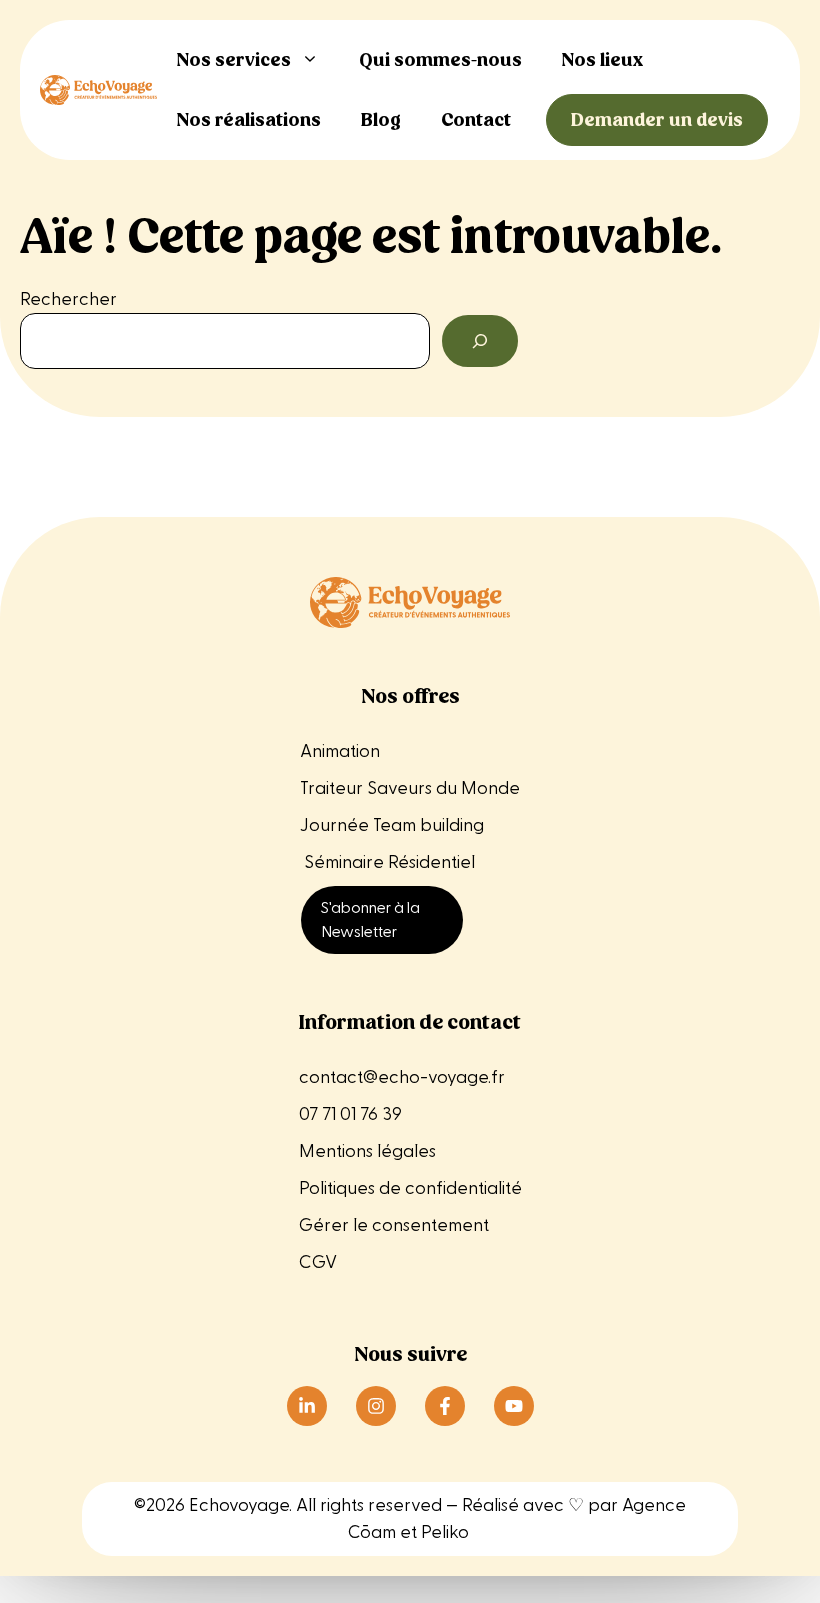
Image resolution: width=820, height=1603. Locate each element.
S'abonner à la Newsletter (370, 920)
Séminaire (344, 862)
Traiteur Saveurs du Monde (410, 788)
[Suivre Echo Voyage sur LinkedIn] (307, 1406)
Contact (476, 119)
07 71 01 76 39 (350, 1114)
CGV (318, 1262)
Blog (381, 119)
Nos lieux (602, 59)
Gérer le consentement (394, 1225)
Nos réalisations (249, 119)
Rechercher (68, 299)
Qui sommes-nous (440, 59)
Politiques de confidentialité (410, 1188)
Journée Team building (392, 825)
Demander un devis (657, 119)
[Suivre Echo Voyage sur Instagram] (376, 1406)
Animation (340, 751)
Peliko (445, 1532)
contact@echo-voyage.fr (402, 1077)
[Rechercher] (480, 341)
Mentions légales (369, 1151)
